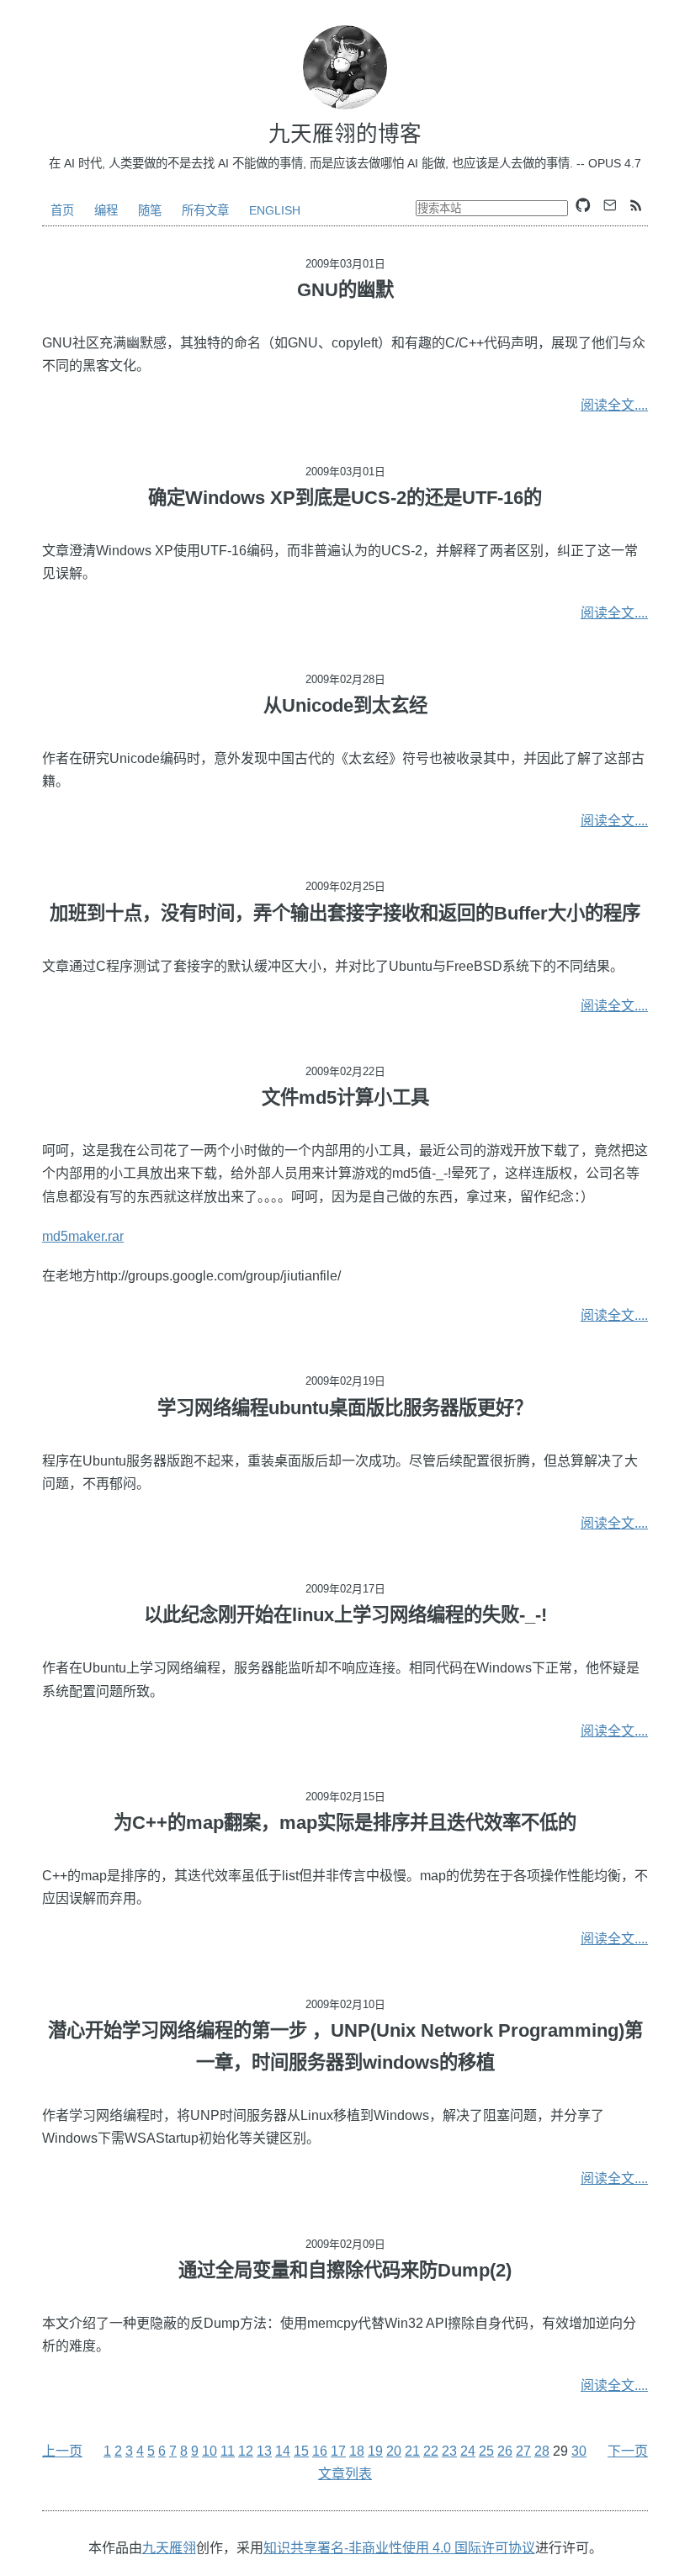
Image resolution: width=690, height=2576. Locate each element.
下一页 (628, 2451)
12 (246, 2451)
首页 (62, 210)
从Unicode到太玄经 (345, 705)
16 (320, 2451)
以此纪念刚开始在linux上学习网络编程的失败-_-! (345, 1615)
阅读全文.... (614, 405)
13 (264, 2451)
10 (210, 2451)
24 (468, 2451)
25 (486, 2451)
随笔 (150, 210)
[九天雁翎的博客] (345, 67)
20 (394, 2451)
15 (301, 2451)
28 (542, 2451)
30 (579, 2451)
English (275, 210)
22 (431, 2451)
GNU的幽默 (345, 290)
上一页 (62, 2451)
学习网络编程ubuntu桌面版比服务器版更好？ (345, 1408)
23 (449, 2451)
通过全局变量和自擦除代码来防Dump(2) (345, 2270)
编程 (106, 210)
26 (505, 2451)
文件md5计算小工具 (345, 1097)
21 (412, 2451)
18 (357, 2451)
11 (228, 2451)
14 (283, 2451)
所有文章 (205, 210)
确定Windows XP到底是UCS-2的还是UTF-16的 (345, 498)
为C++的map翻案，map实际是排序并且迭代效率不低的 (345, 1823)
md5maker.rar (83, 1236)
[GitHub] (583, 205)
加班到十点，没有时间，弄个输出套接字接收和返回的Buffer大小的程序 (345, 913)
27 (523, 2451)
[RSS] (636, 205)
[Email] (610, 205)
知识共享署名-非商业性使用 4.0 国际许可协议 (399, 2548)
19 (375, 2451)
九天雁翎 (169, 2548)
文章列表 (345, 2474)
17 (338, 2451)
